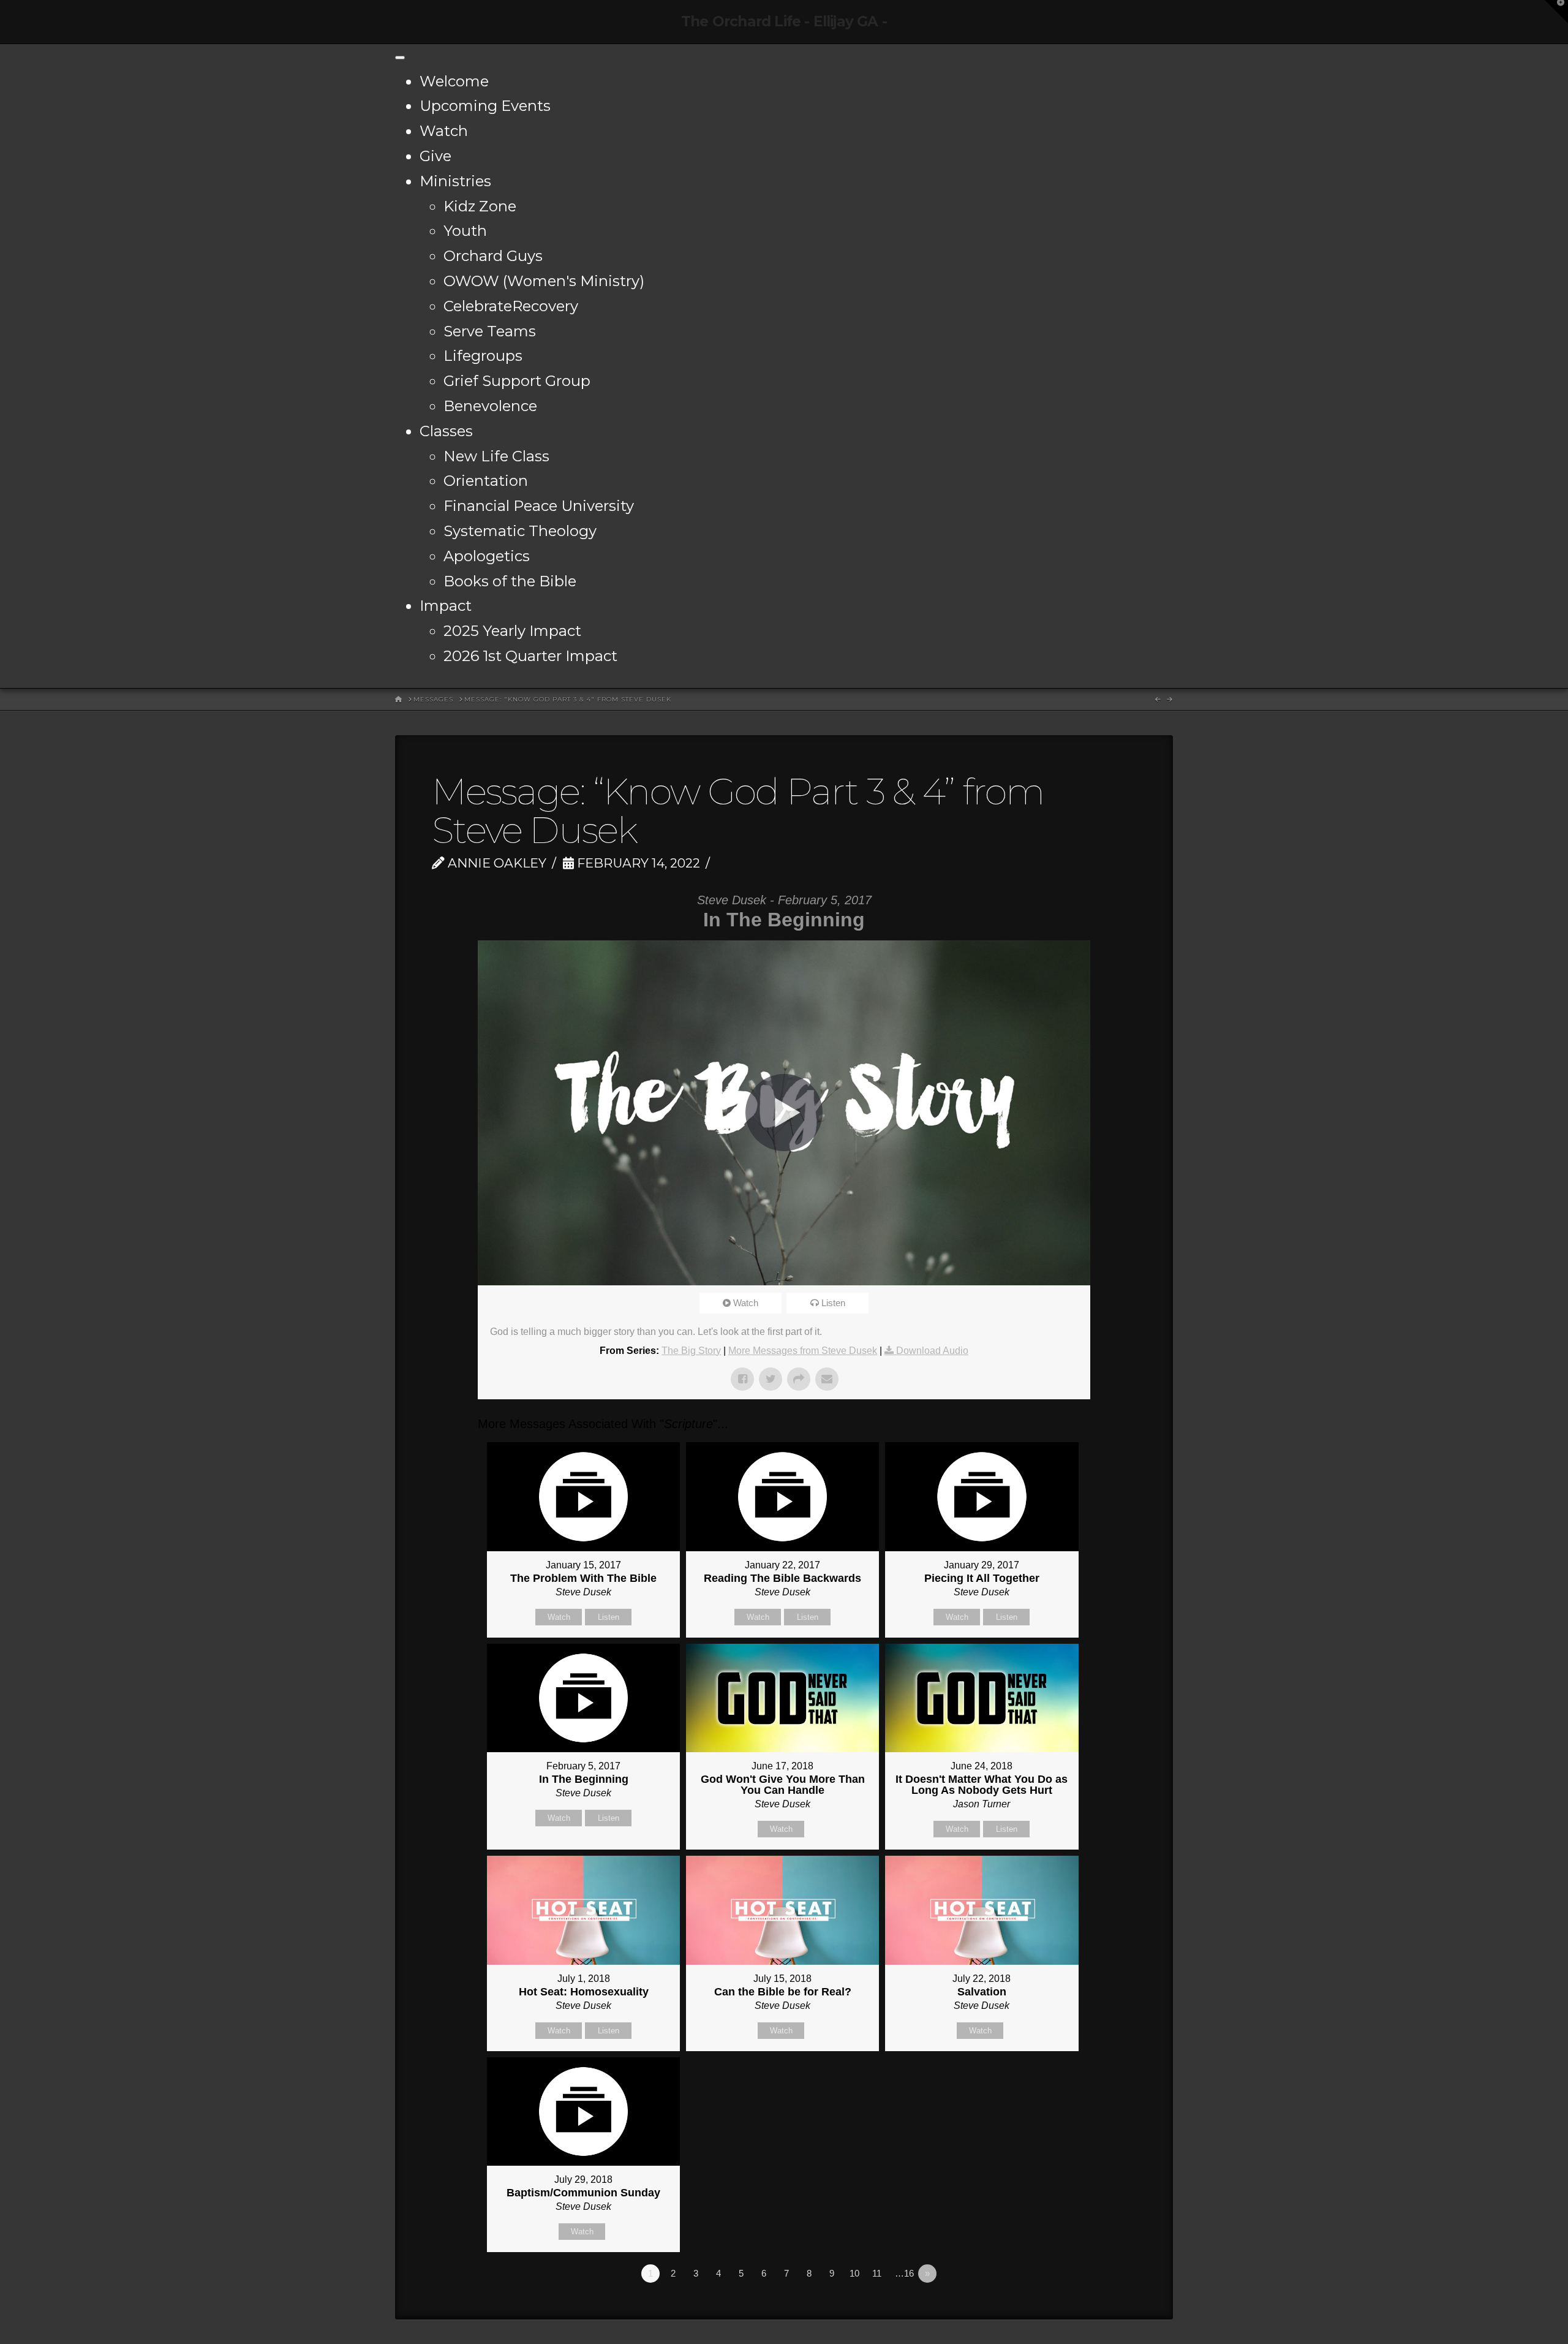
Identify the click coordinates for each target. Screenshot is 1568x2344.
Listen (833, 1303)
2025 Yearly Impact (512, 631)
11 (877, 2273)
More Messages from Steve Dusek (803, 1351)
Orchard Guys (493, 256)
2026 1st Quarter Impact (530, 656)
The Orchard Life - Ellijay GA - (784, 22)
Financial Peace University (539, 506)
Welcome (454, 81)
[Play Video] (784, 1113)
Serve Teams (490, 331)
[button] (1556, 12)
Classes (446, 431)
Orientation (486, 481)
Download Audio (932, 1351)
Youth (465, 231)
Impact (446, 606)
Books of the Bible (510, 581)
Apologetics (487, 556)
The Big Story (691, 1351)
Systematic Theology (520, 531)
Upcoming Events (485, 106)
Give (435, 156)
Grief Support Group (517, 381)
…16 (904, 2273)
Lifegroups (483, 356)
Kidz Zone (480, 206)
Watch (444, 131)
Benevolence (490, 406)
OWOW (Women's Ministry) (544, 281)
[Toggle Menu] (400, 58)
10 (854, 2273)
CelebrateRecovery (511, 306)
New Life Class (496, 456)
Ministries (455, 181)
